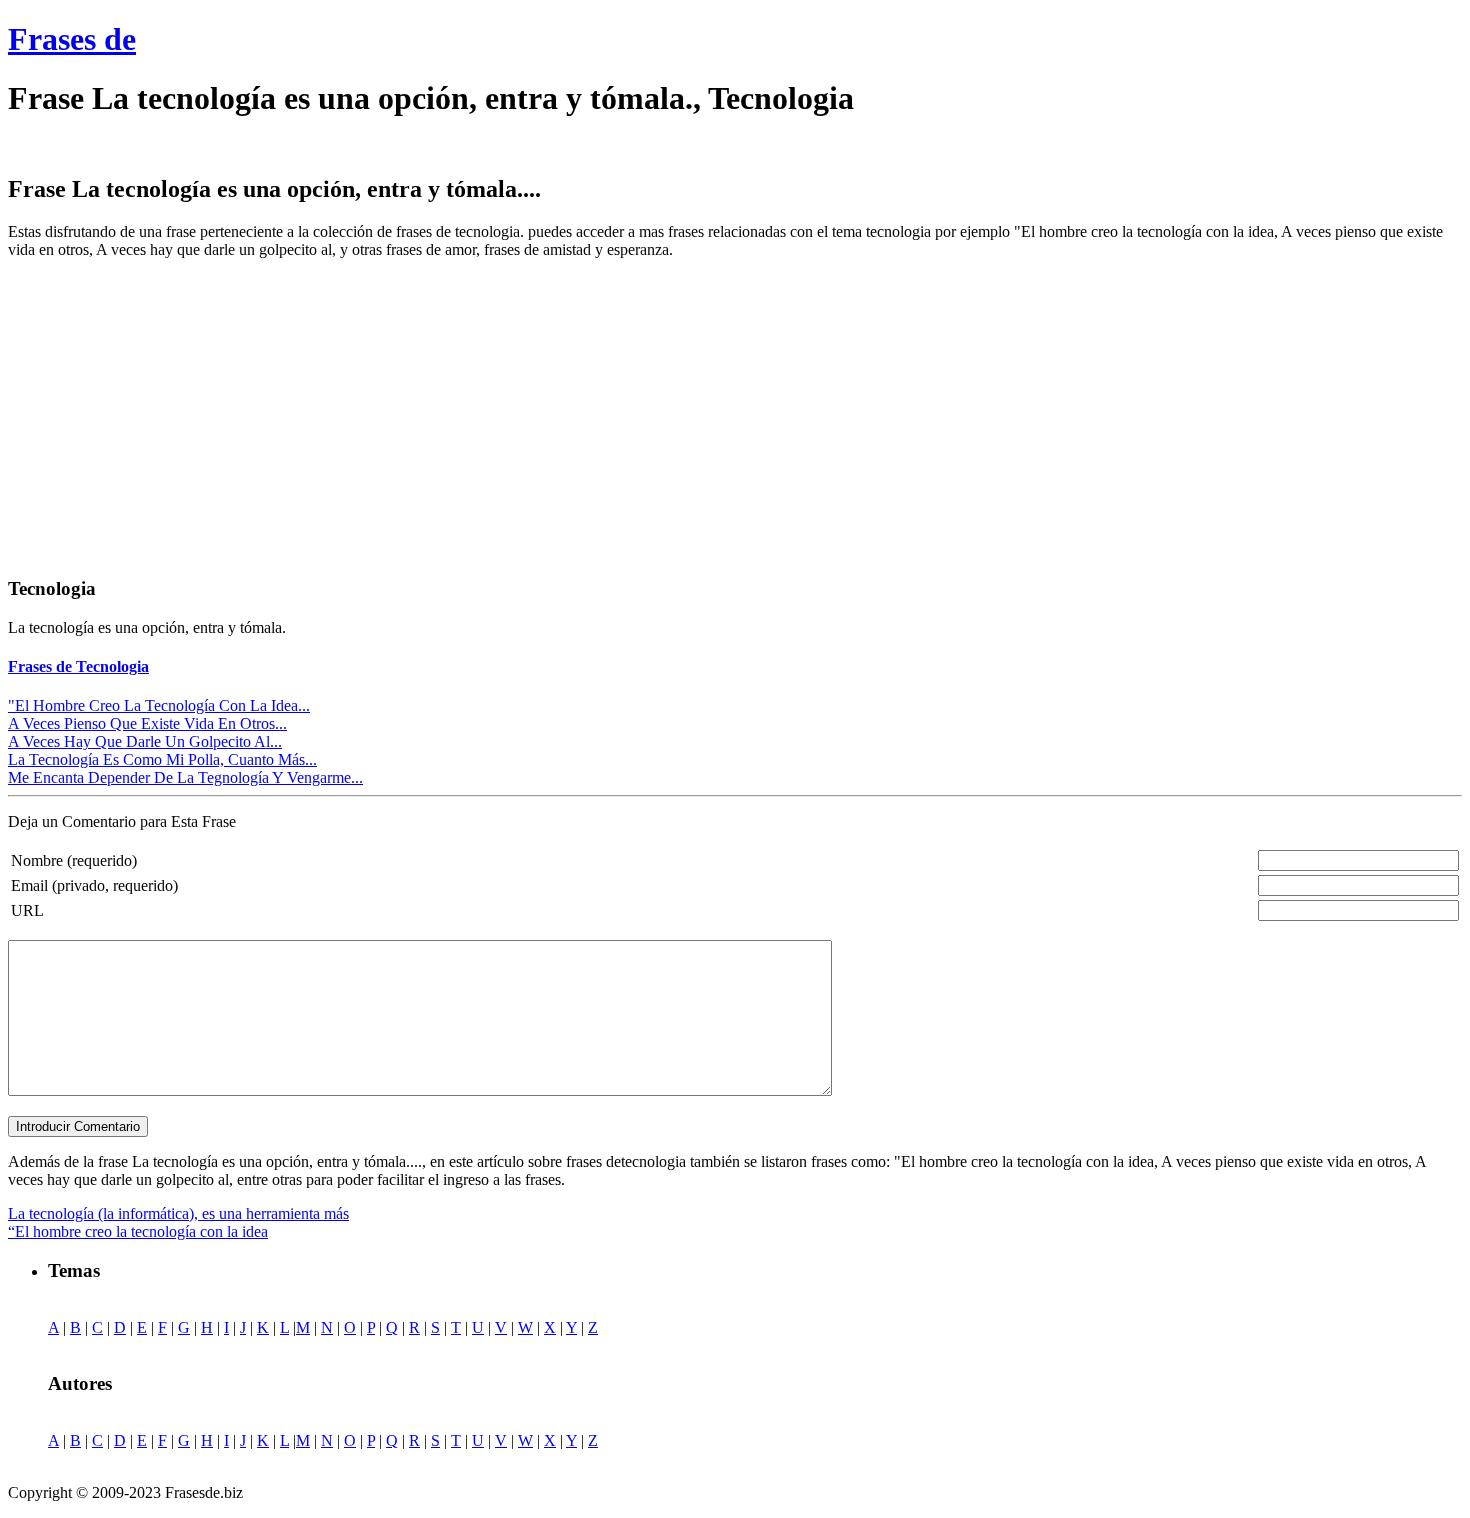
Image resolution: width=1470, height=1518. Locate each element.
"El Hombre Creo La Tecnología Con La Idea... (159, 705)
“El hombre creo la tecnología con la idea (138, 1231)
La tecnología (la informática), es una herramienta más (178, 1213)
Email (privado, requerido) (94, 885)
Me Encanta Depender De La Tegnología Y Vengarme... (185, 777)
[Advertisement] (176, 415)
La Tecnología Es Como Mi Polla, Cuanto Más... (162, 759)
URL (27, 910)
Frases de (72, 39)
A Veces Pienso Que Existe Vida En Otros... (147, 723)
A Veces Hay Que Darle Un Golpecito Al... (145, 741)
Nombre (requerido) (74, 860)
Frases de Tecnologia (78, 666)
